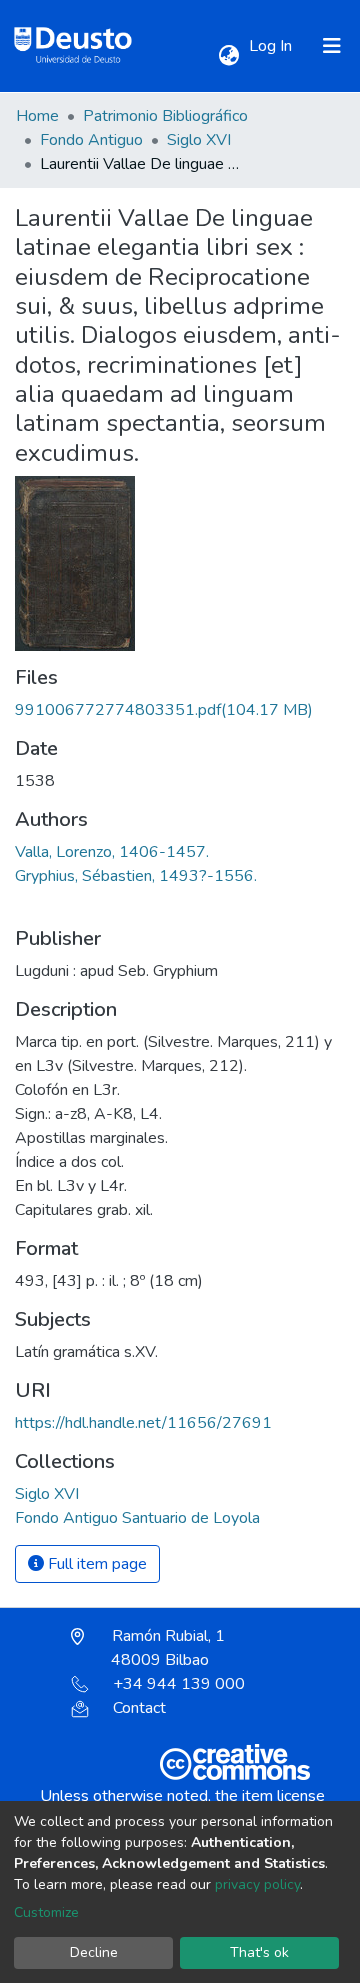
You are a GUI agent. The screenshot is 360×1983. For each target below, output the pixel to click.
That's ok (259, 1952)
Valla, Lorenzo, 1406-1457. (112, 852)
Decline (94, 1952)
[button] (228, 56)
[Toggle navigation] (332, 46)
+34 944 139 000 (179, 1684)
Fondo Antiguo (91, 140)
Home (37, 116)
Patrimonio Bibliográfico (165, 116)
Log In (272, 46)
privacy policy (257, 1884)
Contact (139, 1708)
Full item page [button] (95, 1564)
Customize (46, 1912)
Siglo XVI (199, 140)
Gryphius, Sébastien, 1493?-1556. (136, 876)
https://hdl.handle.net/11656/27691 (143, 1423)
